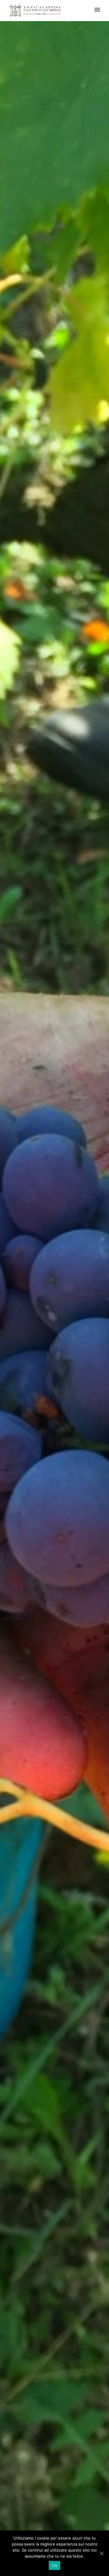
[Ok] (101, 2553)
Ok (54, 2565)
